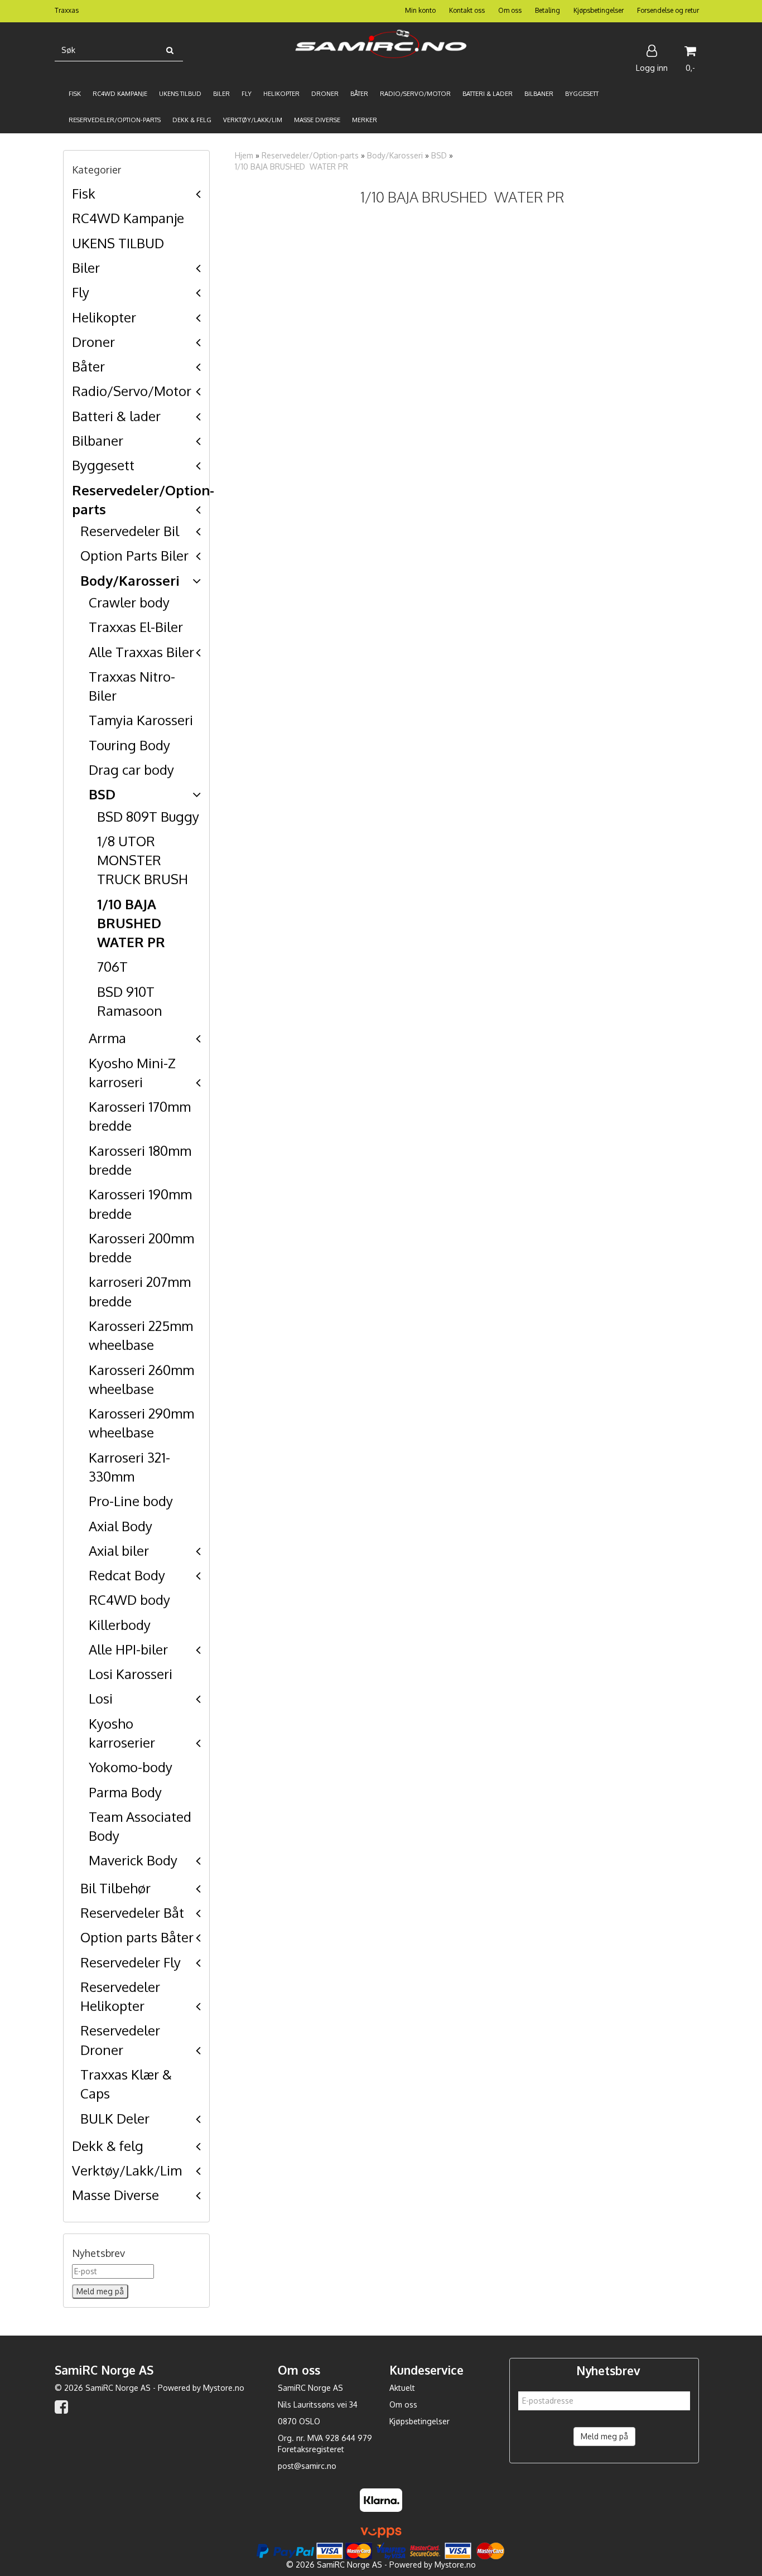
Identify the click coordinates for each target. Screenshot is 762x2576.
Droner (93, 342)
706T (112, 966)
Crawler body (129, 602)
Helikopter (104, 317)
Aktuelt (402, 2388)
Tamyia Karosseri (141, 720)
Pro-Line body (131, 1501)
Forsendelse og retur (668, 10)
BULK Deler (115, 2118)
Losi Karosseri (131, 1674)
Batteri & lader (116, 416)
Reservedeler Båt (132, 1912)
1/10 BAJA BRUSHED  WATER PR (131, 923)
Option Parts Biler (134, 555)
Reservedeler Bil (130, 531)
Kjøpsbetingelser (599, 10)
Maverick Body (133, 1860)
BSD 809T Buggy (148, 816)
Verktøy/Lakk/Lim (127, 2170)
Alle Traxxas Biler (141, 652)
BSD (102, 794)
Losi (101, 1698)
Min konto (420, 10)
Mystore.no (224, 2388)
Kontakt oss (467, 10)
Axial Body (120, 1526)
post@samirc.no (307, 2466)
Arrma (107, 1038)
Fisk (84, 193)
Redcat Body (127, 1575)
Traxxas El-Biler (136, 627)
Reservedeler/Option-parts (310, 155)
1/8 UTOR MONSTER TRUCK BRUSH (143, 860)
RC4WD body (129, 1600)
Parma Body (125, 1792)
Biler (86, 267)
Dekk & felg (108, 2146)
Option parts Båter (137, 1937)
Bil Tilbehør (115, 1888)
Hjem (244, 155)
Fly (81, 292)
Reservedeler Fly (131, 1962)
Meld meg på (604, 2436)
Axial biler (119, 1550)
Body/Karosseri (130, 580)
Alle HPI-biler (128, 1649)
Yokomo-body (131, 1767)
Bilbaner (98, 440)
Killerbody (120, 1625)
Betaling (548, 10)
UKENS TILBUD (118, 243)
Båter (88, 366)
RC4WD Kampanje (128, 218)
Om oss (510, 10)
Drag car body (131, 770)
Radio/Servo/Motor (132, 391)
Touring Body (129, 745)
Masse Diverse (115, 2195)
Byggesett (103, 465)
